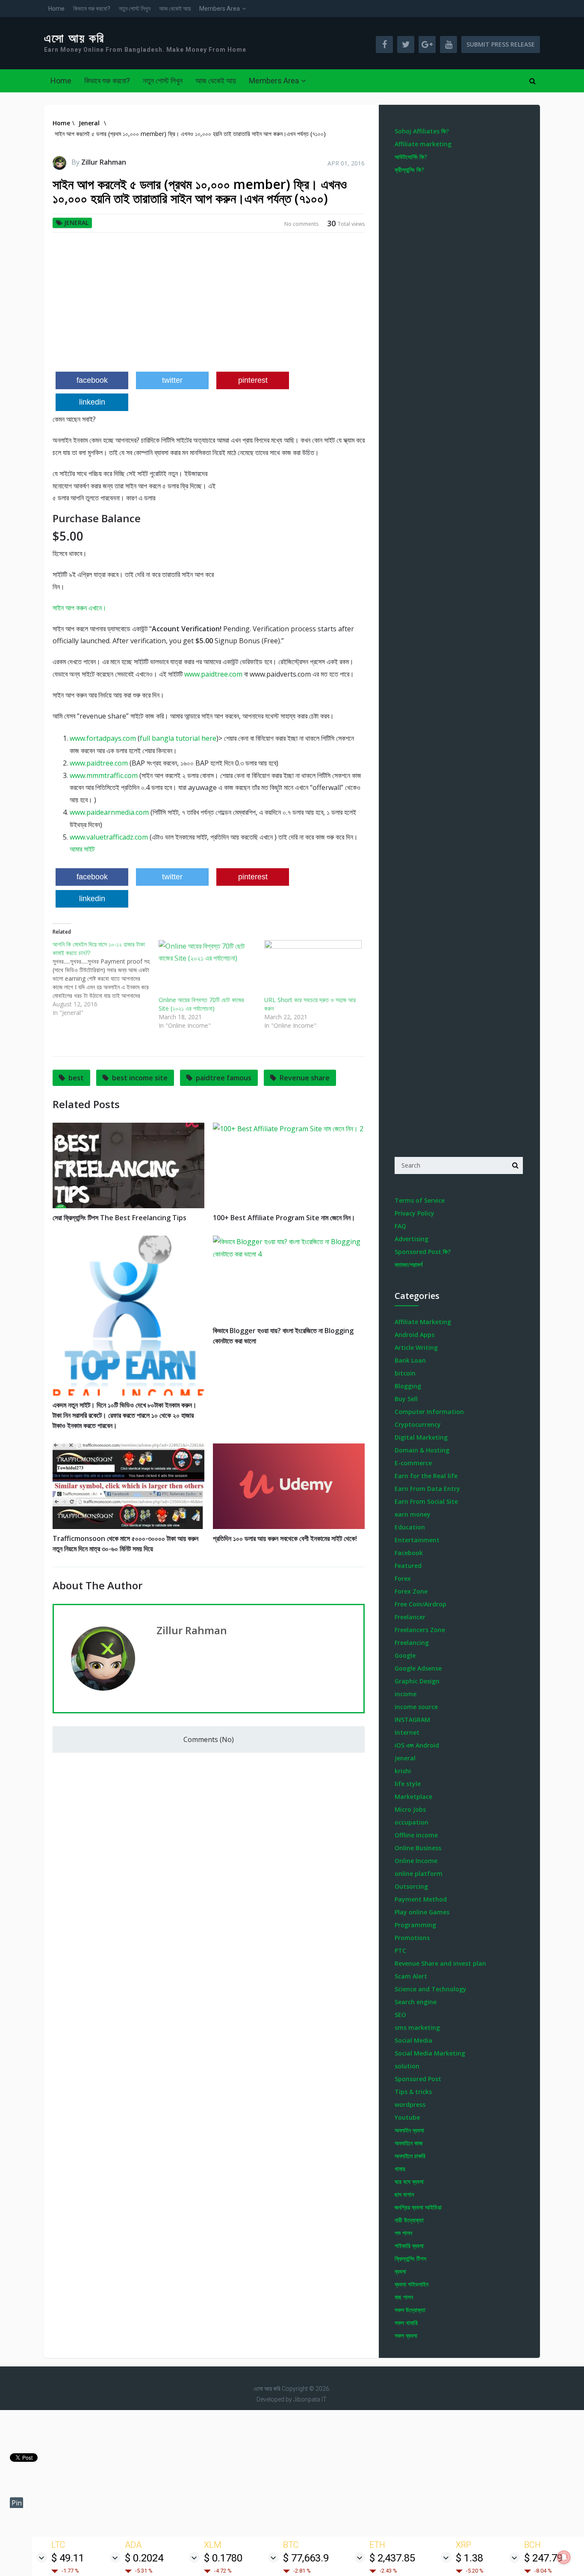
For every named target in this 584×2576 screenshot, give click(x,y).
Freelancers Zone (420, 1630)
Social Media (413, 2040)
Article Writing (416, 1347)
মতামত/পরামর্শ (409, 1264)
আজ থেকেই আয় (175, 9)
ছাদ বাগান (404, 2194)
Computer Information (429, 1412)
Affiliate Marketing (423, 1322)
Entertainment (417, 1540)
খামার (400, 2169)
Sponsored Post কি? (423, 1252)
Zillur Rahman (104, 162)
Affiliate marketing (423, 144)
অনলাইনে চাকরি (410, 2156)
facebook (92, 380)
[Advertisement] (209, 305)
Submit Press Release (501, 44)
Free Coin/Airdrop (420, 1604)
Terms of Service (420, 1200)
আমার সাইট (83, 849)
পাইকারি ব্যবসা (409, 2246)
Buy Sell (406, 1399)
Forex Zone (411, 1591)
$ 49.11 (68, 2558)
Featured (408, 1566)
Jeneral (76, 223)
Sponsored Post (418, 2079)
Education (410, 1527)
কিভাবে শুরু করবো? (92, 9)
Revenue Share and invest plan (440, 1963)
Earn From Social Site (426, 1501)
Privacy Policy (414, 1213)
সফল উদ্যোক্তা (410, 2310)
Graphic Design (417, 1681)
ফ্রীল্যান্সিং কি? (409, 170)
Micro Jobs (410, 1809)
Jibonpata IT (310, 2399)
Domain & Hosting (422, 1450)
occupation (411, 1822)
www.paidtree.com (213, 674)
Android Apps (414, 1335)
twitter (172, 380)
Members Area (220, 9)
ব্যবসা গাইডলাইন (411, 2284)
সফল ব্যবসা (406, 2335)
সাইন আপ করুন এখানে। (80, 608)
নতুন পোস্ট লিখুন (135, 9)
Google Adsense (418, 1668)
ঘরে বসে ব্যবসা (409, 2181)
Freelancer (410, 1617)
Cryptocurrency (418, 1424)
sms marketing (417, 2027)
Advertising (411, 1239)
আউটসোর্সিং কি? (411, 157)
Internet (407, 1732)
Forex (403, 1578)
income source (416, 1707)
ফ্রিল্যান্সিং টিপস (410, 2258)
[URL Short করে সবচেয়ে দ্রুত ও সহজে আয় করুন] (313, 968)
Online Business (418, 1848)
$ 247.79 (543, 2558)
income (406, 1694)
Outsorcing (411, 1886)
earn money (413, 1514)
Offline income (416, 1835)
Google (405, 1655)
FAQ (400, 1226)
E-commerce (413, 1463)
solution (407, 2066)
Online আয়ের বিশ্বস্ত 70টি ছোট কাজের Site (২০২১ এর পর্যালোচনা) (201, 1004)
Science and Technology (431, 1989)
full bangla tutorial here (178, 738)
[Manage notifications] (564, 2557)
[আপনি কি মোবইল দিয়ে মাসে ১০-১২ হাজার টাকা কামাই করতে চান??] (106, 979)
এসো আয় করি (74, 38)
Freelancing (412, 1643)
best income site (140, 1078)
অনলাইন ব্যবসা (409, 2130)
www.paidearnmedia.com (109, 812)
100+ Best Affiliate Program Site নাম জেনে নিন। (284, 1218)
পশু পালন (403, 2233)
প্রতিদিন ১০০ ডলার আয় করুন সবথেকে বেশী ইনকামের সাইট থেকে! (285, 1538)
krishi (403, 1771)
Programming (415, 1925)
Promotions (412, 1938)
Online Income (416, 1861)
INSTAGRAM (412, 1720)
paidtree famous (224, 1078)
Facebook (409, 1553)
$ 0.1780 (223, 2558)
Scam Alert (411, 1976)
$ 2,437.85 (392, 2558)
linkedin (92, 402)
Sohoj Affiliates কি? (422, 131)
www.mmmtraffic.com (104, 775)
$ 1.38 (469, 2558)
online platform (419, 1874)
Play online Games (422, 1912)
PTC (400, 1950)
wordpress (410, 2104)
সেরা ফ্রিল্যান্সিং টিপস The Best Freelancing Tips (119, 1218)
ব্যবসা (400, 2271)
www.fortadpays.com (103, 738)
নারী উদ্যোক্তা (409, 2220)
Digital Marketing (421, 1437)
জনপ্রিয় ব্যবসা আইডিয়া (418, 2207)
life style (408, 1784)
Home (56, 9)
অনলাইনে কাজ (409, 2143)
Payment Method (421, 1899)
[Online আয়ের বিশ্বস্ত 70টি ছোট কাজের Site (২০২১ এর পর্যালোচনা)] (207, 968)
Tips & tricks (413, 2092)
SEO (400, 2015)
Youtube (407, 2117)
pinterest (253, 380)
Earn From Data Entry (427, 1489)
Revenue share (305, 1078)
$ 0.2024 (144, 2558)
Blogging (408, 1386)
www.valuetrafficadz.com (109, 837)
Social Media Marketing (430, 2053)
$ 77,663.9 (306, 2558)
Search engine (416, 2002)
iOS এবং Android (417, 1745)
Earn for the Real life (426, 1476)
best (76, 1078)
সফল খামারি (406, 2323)
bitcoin (405, 1373)
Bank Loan (410, 1360)
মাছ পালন (404, 2297)
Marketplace (413, 1797)
